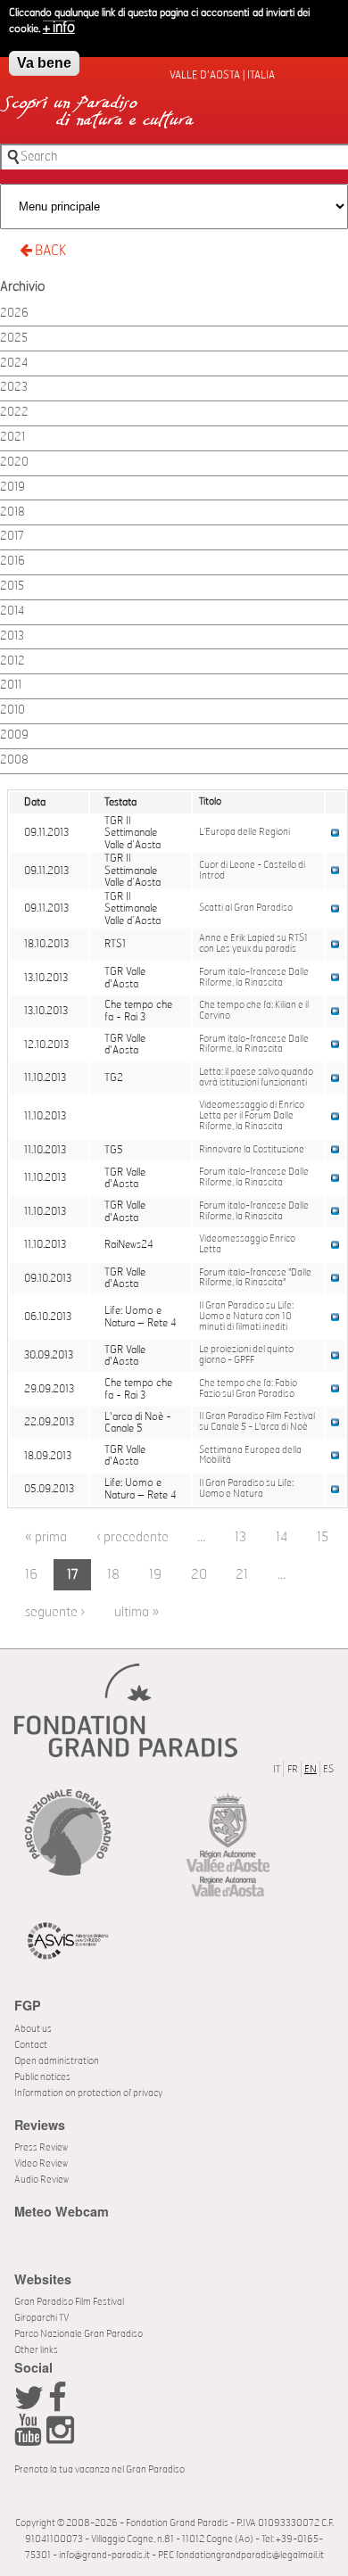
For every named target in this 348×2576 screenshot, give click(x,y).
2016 (12, 561)
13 (240, 1537)
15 (323, 1537)
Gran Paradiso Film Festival (69, 2302)
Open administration (57, 2061)
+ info (59, 28)
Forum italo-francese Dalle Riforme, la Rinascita (254, 978)
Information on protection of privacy (88, 2093)
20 (199, 1575)
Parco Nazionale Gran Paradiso (79, 2334)
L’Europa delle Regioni (244, 832)
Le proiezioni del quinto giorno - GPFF (246, 1355)
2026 (14, 314)
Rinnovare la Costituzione (252, 1150)
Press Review (41, 2147)
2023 (14, 388)
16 (31, 1575)
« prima (46, 1537)
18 (113, 1575)
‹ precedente (133, 1537)
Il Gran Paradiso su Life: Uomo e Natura (246, 1489)
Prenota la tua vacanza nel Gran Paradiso (99, 2469)
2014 (12, 611)
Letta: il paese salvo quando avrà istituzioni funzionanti (256, 1077)
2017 (12, 537)
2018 (12, 512)
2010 (12, 710)
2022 (14, 413)
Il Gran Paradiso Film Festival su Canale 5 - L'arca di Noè (257, 1422)
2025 (14, 339)
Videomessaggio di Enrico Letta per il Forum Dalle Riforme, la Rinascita (252, 1116)
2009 (14, 735)
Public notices (42, 2077)
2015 (12, 586)
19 (155, 1575)
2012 (12, 661)
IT (277, 1769)
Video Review (41, 2163)
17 (73, 1575)
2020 (14, 462)
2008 (14, 760)
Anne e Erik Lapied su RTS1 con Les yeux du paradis (253, 944)
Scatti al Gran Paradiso (246, 908)
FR (293, 1769)
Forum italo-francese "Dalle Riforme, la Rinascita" (255, 1278)
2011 (11, 685)
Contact (31, 2045)
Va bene (44, 63)
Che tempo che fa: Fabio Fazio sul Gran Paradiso (248, 1389)
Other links (36, 2350)
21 (242, 1575)
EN (311, 1769)
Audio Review (41, 2180)
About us (33, 2029)
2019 (12, 487)
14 (282, 1537)
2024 (14, 363)
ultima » (137, 1612)
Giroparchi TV (41, 2318)
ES (328, 1769)
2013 (12, 636)
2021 (12, 438)
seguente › (55, 1612)
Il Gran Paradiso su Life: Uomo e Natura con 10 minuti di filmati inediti (246, 1317)
